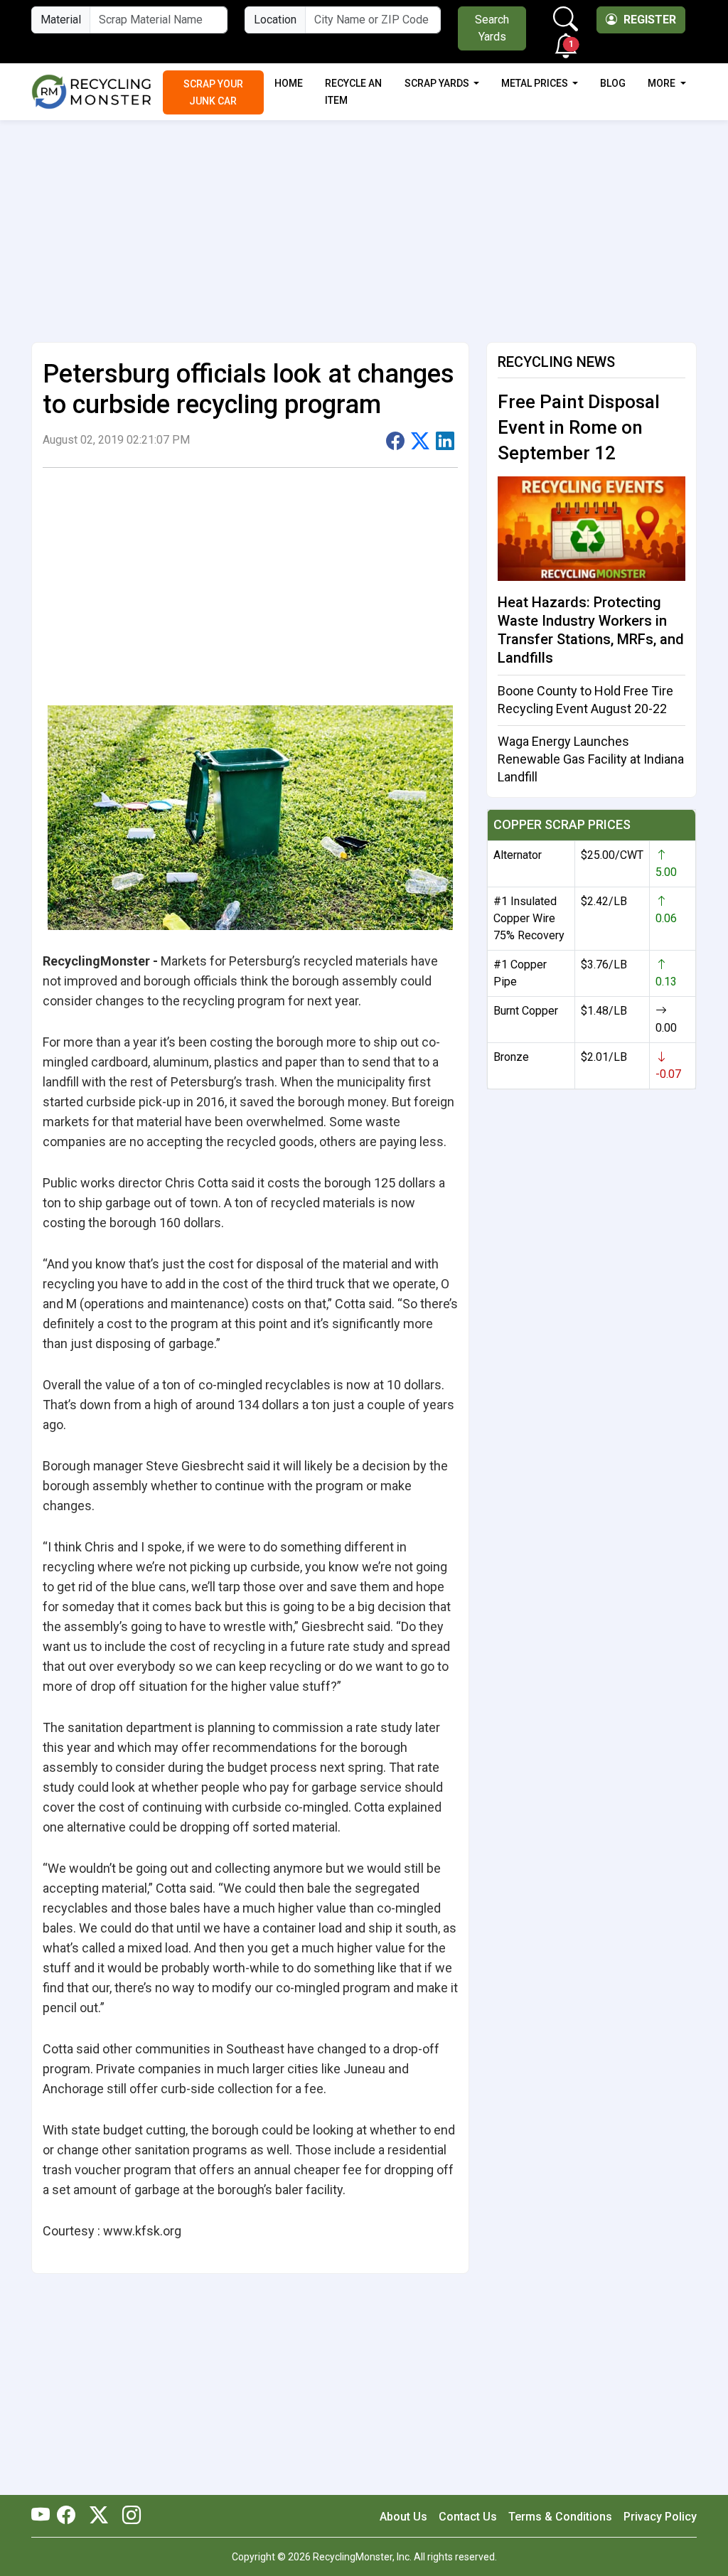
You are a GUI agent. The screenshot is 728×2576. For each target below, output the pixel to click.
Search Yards (492, 28)
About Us (403, 2517)
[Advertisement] (364, 225)
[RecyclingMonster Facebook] (70, 2516)
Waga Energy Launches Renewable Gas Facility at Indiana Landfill (591, 759)
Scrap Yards (438, 83)
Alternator (518, 855)
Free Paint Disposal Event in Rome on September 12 (579, 427)
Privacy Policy (660, 2517)
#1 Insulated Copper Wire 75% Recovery (529, 918)
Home (289, 83)
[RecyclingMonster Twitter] (99, 2516)
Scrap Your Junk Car (213, 92)
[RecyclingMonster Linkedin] (128, 2516)
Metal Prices (536, 83)
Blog (613, 83)
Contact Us (468, 2517)
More (663, 83)
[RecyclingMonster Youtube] (44, 2516)
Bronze (511, 1057)
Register (648, 20)
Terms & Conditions (560, 2517)
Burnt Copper (526, 1011)
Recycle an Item (353, 92)
